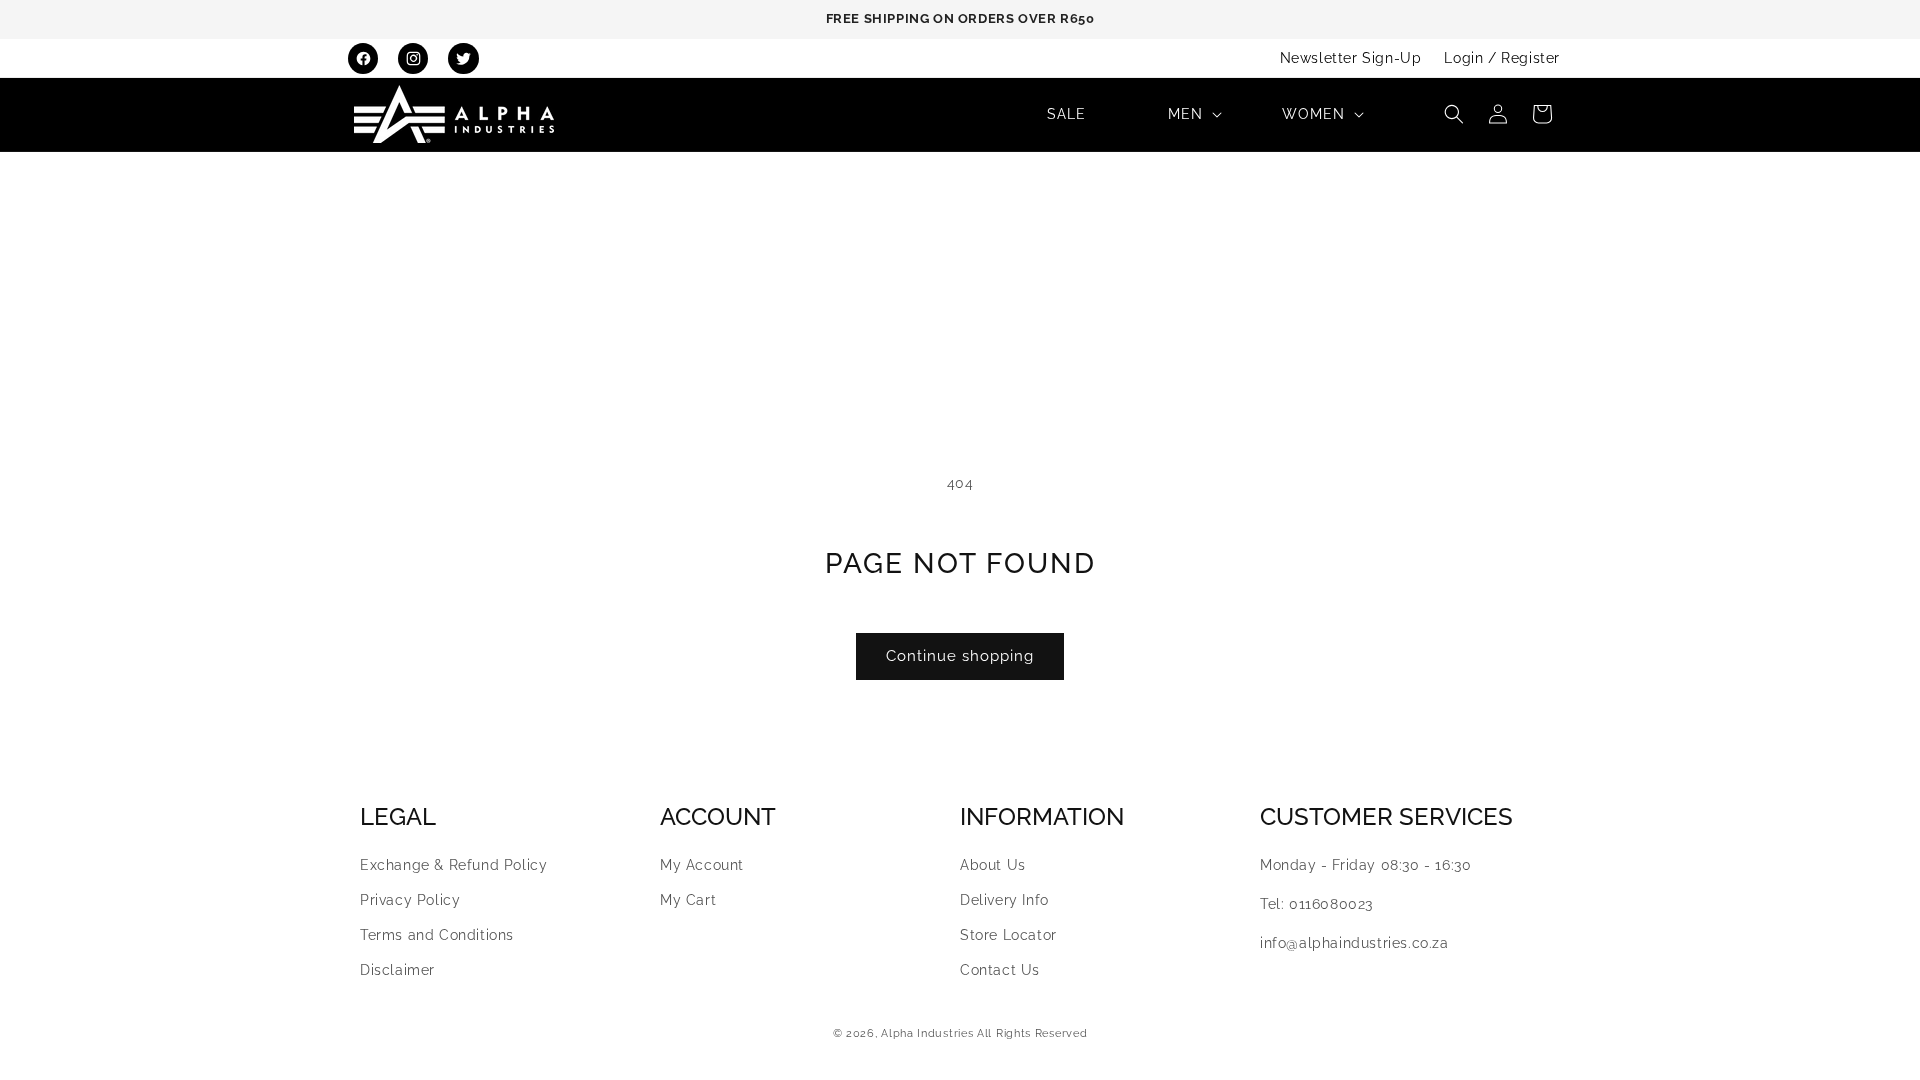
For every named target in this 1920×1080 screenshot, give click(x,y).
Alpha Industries (927, 1033)
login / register (1502, 58)
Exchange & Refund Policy (453, 865)
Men (1185, 114)
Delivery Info (1004, 900)
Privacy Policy (410, 900)
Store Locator (1008, 935)
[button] (1193, 114)
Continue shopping (960, 656)
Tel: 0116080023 (1316, 904)
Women (1313, 114)
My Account (702, 865)
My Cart (688, 900)
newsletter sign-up (1351, 58)
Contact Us (1000, 970)
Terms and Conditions (437, 935)
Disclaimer (397, 970)
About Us (993, 865)
